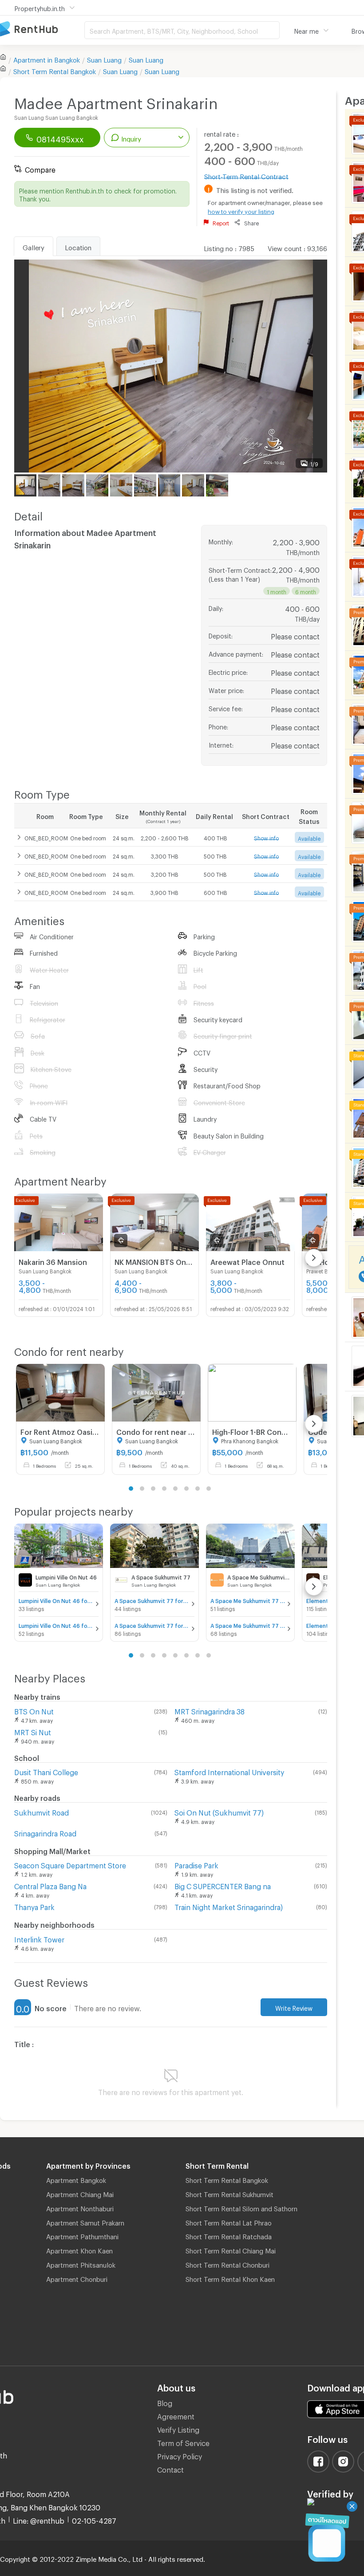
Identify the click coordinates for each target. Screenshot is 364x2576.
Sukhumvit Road (42, 1811)
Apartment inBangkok (47, 59)
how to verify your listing (241, 210)
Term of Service (183, 2442)
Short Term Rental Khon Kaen (230, 2278)
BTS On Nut (34, 1710)
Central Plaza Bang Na (50, 1885)
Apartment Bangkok (76, 2179)
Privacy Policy (180, 2455)
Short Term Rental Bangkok (227, 2179)
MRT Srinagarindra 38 (210, 1710)
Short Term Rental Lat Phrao (229, 2222)
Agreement (176, 2415)
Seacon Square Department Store (70, 1864)
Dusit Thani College (46, 1771)
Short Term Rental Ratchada (229, 2235)
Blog (165, 2402)
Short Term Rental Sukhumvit (229, 2193)
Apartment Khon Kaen (79, 2249)
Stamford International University (229, 1771)
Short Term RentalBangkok (55, 70)
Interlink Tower (39, 1938)
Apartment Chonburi (77, 2278)
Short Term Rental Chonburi (227, 2264)
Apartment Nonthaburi (80, 2207)
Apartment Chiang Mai (80, 2193)
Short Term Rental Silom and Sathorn (241, 2207)
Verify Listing (178, 2428)
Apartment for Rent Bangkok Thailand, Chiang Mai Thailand (42, 30)
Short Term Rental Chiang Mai (231, 2249)
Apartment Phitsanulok (81, 2264)
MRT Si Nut (33, 1731)
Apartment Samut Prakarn (85, 2222)
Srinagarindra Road (45, 1832)
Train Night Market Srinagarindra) (229, 1906)
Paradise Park (196, 1864)
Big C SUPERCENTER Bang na (223, 1885)
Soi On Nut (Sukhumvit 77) (219, 1811)
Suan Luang (104, 59)
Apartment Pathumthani (82, 2235)
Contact (170, 2468)
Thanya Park (34, 1906)
